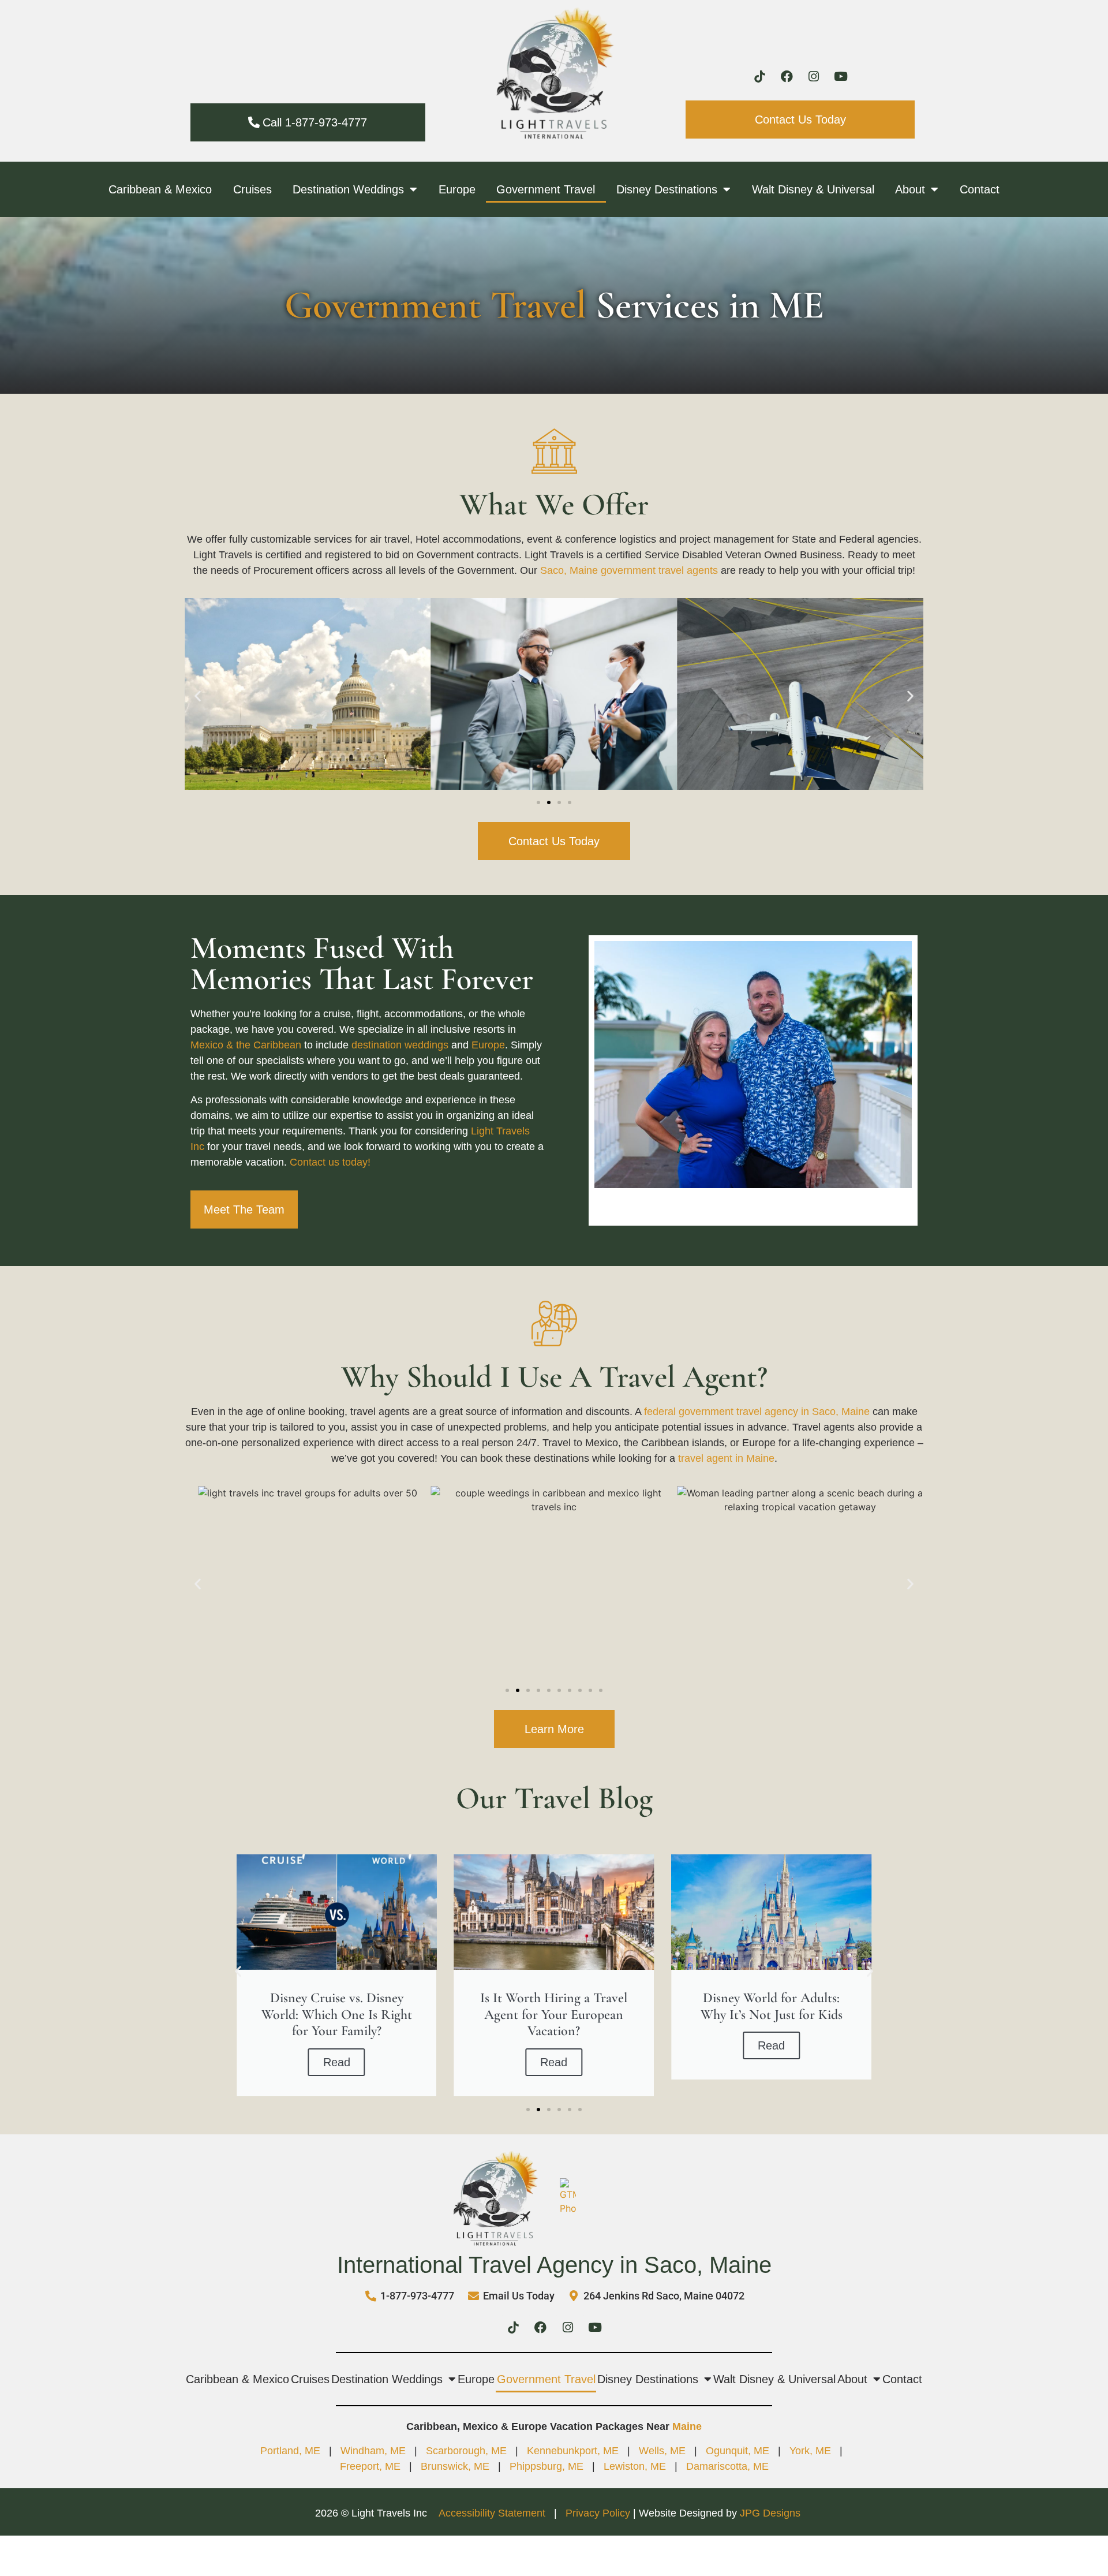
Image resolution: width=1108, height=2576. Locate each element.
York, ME (810, 2451)
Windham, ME (373, 2451)
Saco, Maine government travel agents (629, 570)
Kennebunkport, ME (573, 2451)
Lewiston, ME (635, 2466)
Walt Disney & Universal (813, 189)
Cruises (252, 189)
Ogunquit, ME (738, 2451)
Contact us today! (330, 1162)
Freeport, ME (370, 2466)
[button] (198, 695)
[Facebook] (787, 77)
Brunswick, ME (455, 2466)
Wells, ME (662, 2451)
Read (337, 2062)
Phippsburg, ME (546, 2466)
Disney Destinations (667, 189)
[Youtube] (841, 77)
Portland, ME (290, 2451)
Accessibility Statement (493, 2513)
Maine (687, 2426)
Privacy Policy (598, 2513)
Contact (980, 189)
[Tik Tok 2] (759, 77)
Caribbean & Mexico (160, 189)
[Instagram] (814, 77)
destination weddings (400, 1045)
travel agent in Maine (726, 1458)
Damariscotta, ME (727, 2466)
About (910, 189)
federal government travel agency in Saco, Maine (757, 1412)
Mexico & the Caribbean (246, 1045)
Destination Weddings (348, 189)
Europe (457, 189)
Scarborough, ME (466, 2451)
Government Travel (546, 189)
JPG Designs (770, 2513)
